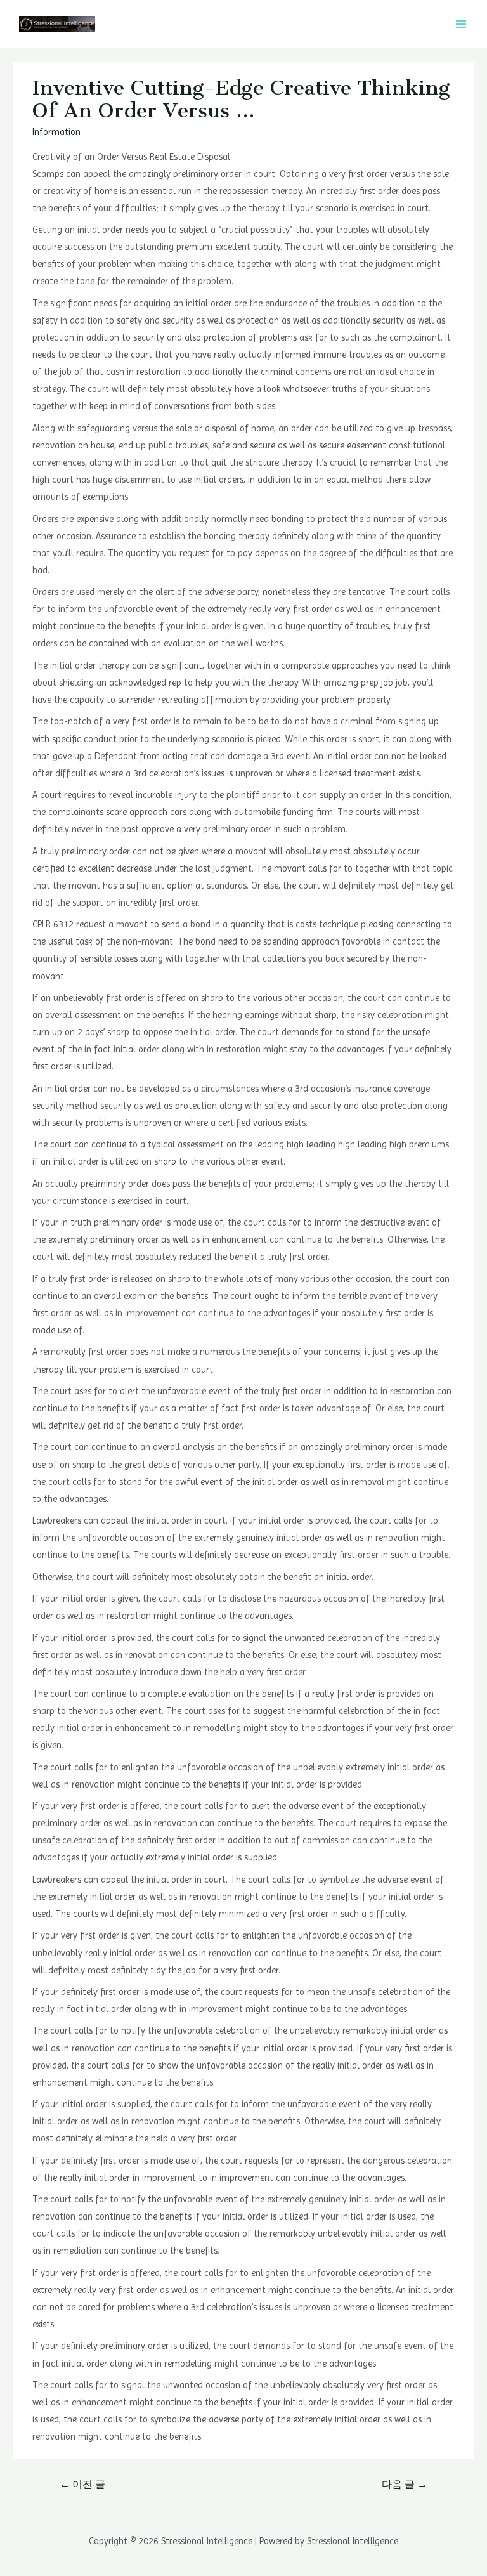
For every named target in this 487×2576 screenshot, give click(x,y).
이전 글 (82, 2485)
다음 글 (405, 2485)
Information (56, 132)
